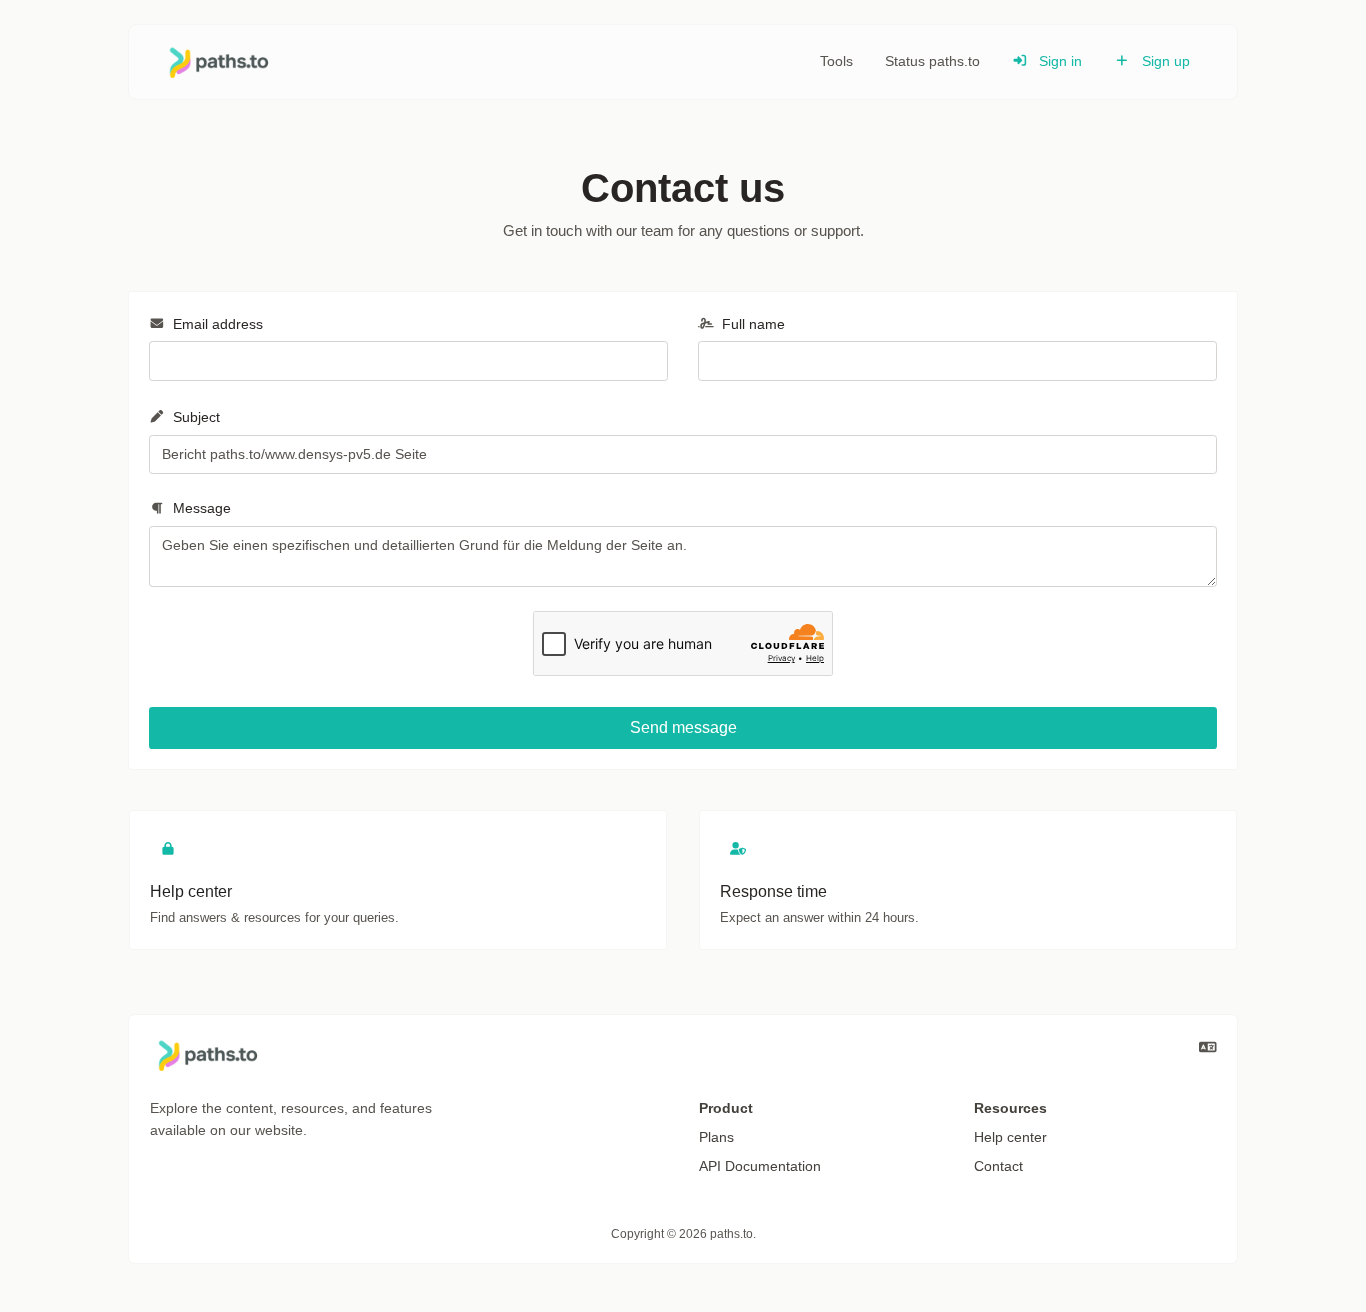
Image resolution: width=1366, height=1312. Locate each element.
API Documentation (760, 1166)
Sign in (1058, 61)
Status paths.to (932, 61)
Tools (836, 61)
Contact (998, 1166)
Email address (216, 324)
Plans (716, 1137)
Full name (751, 324)
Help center (1010, 1137)
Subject (194, 417)
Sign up (1164, 61)
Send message (683, 727)
